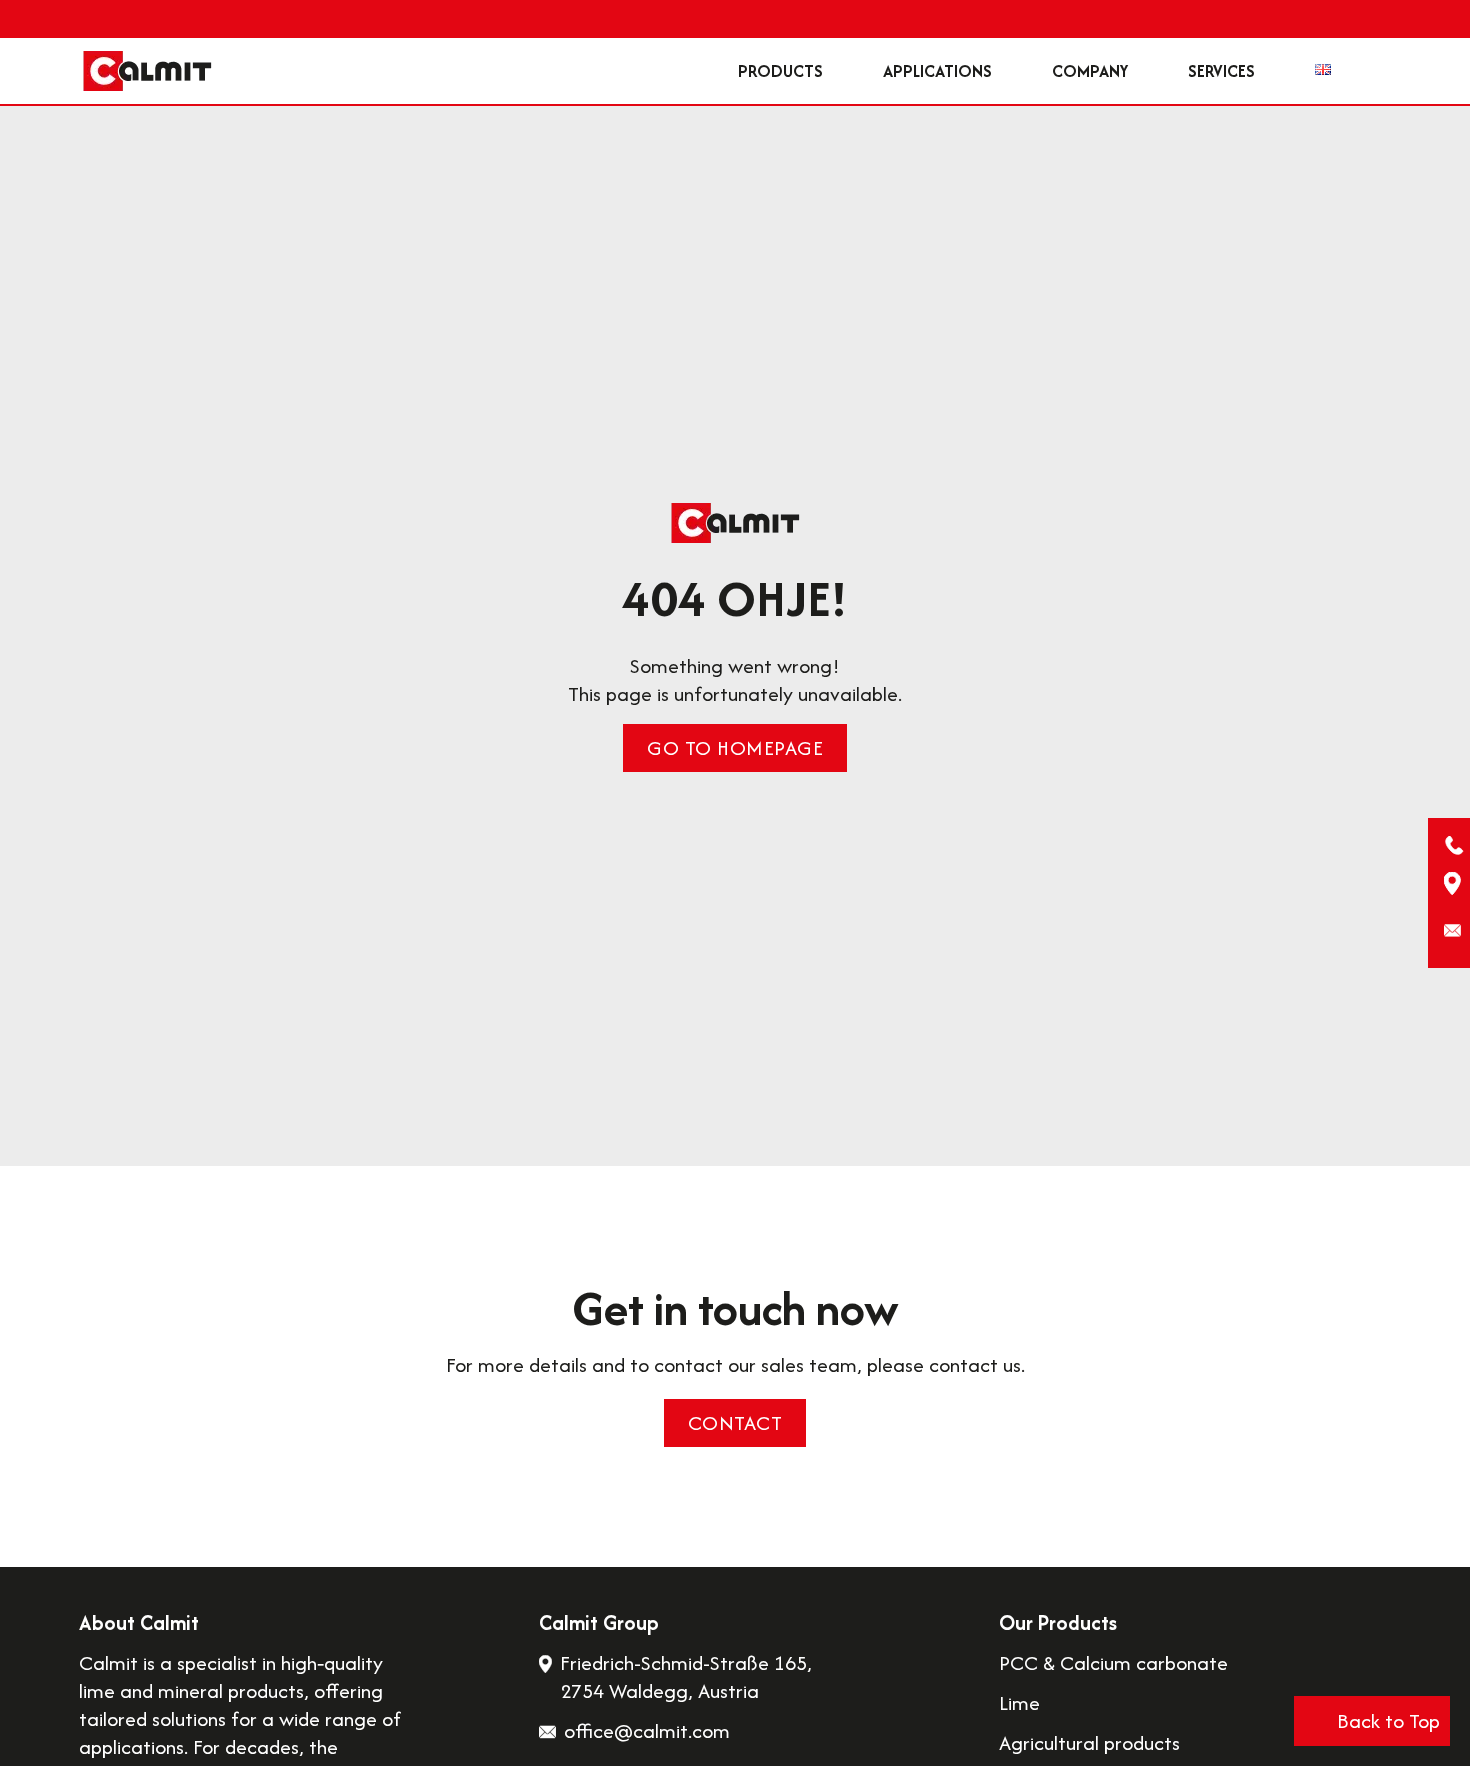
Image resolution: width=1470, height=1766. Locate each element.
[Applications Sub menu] (1012, 71)
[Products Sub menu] (843, 71)
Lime (1019, 1703)
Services (1221, 71)
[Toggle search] (1361, 71)
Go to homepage (735, 747)
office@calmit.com (647, 1730)
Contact (735, 1422)
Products (780, 71)
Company (1090, 71)
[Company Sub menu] (1148, 71)
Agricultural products (1089, 1743)
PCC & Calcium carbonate (1113, 1663)
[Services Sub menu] (1275, 71)
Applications (937, 71)
